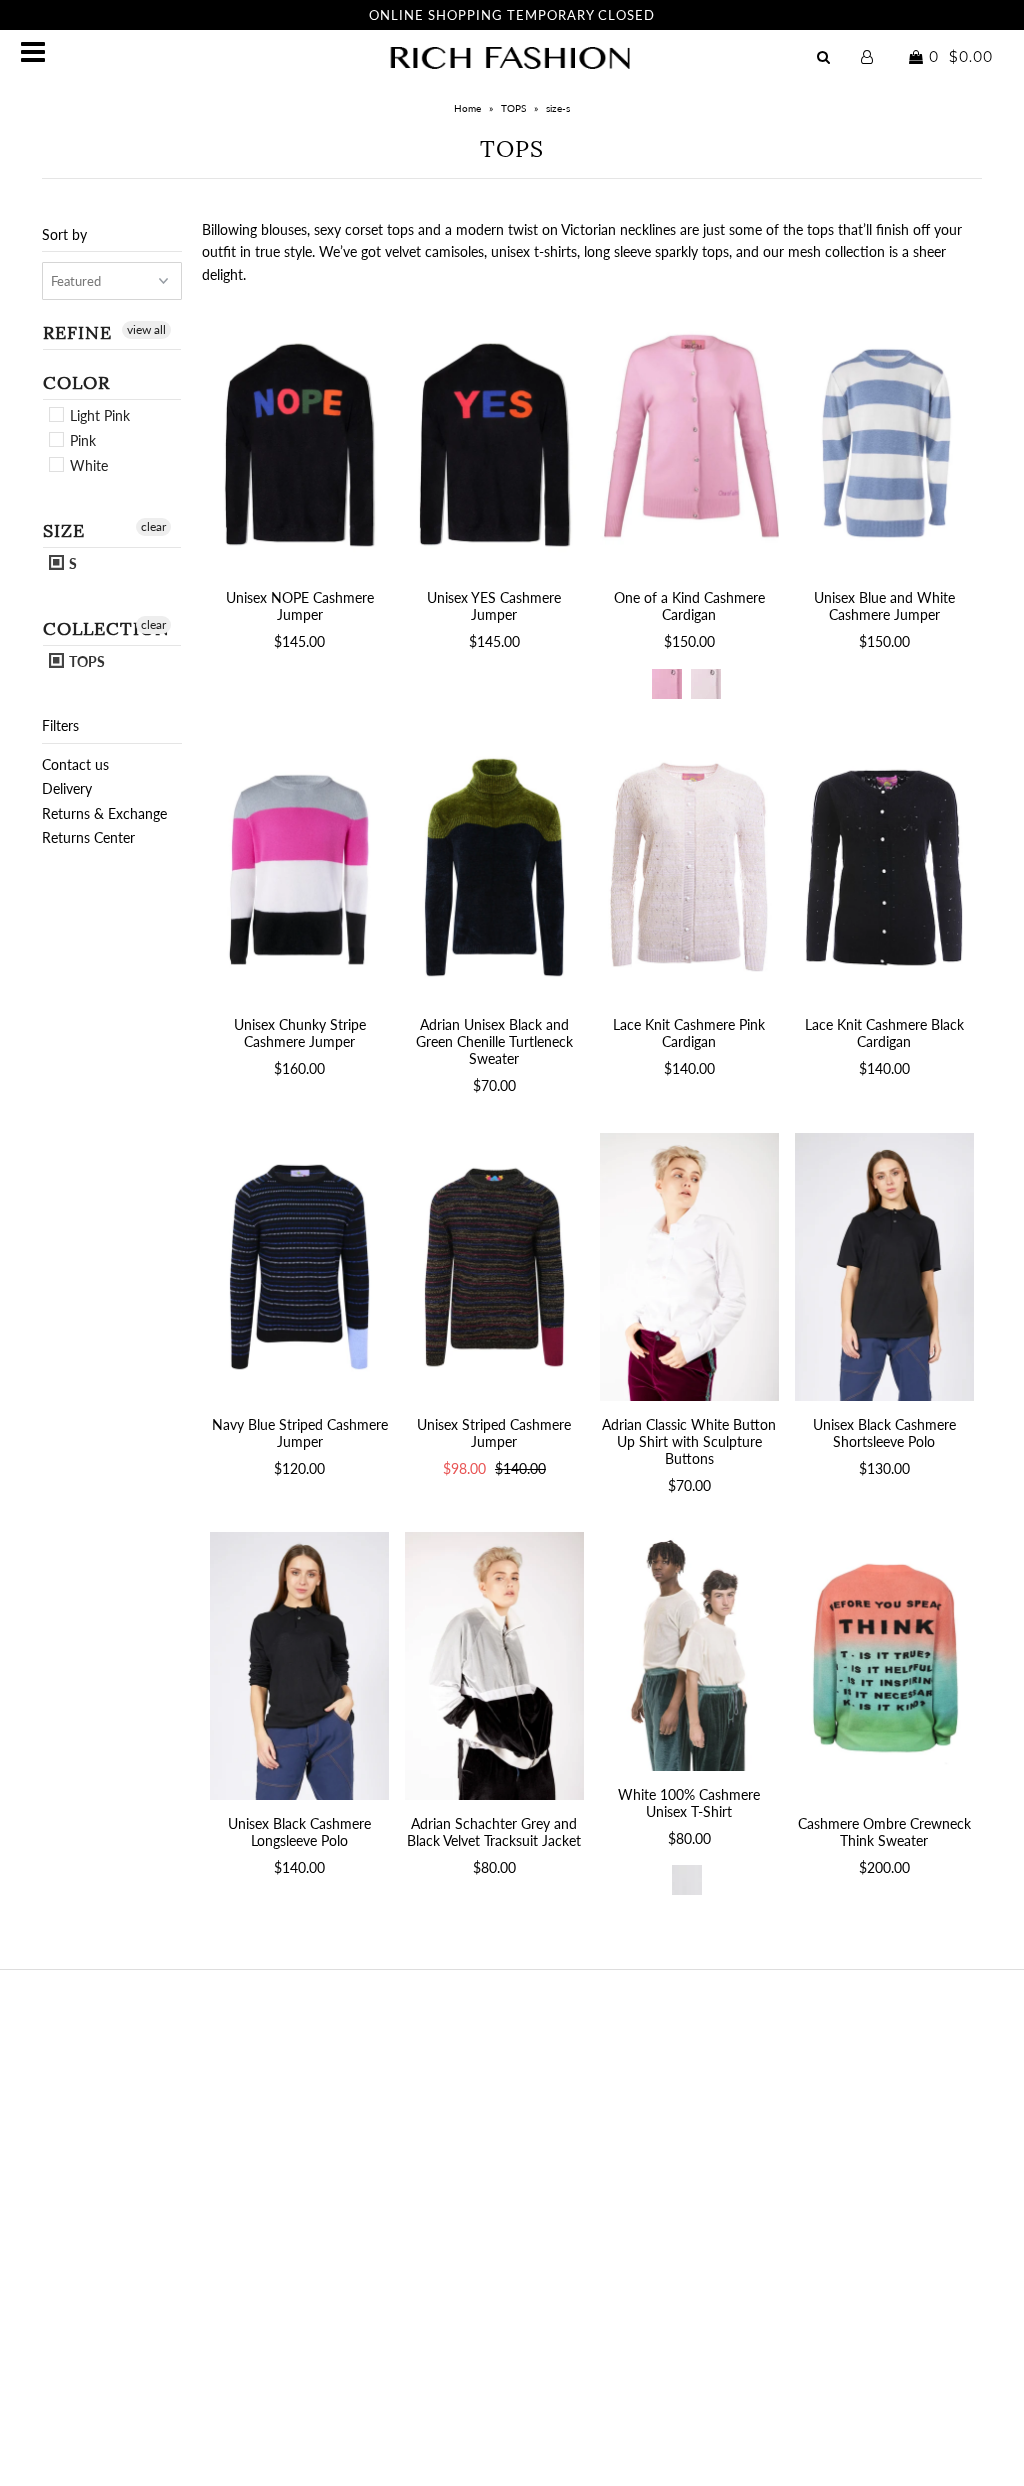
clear (153, 526)
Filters (60, 725)
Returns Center (88, 837)
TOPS (513, 108)
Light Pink (98, 415)
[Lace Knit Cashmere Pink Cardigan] (689, 867)
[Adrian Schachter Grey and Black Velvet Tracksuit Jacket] (494, 1666)
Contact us (75, 764)
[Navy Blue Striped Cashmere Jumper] (299, 1267)
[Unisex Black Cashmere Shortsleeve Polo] (884, 1267)
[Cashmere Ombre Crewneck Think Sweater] (884, 1666)
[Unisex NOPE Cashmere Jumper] (299, 440)
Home (467, 108)
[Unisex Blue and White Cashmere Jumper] (884, 440)
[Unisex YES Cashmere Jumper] (494, 440)
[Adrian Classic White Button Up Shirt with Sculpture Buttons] (689, 1267)
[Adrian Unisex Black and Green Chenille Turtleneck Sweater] (494, 867)
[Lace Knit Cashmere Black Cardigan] (884, 867)
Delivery (67, 788)
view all (146, 329)
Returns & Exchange (104, 813)
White (87, 465)
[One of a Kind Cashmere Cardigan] (689, 440)
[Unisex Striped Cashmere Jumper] (494, 1267)
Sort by (64, 234)
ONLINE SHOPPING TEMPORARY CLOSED (512, 15)
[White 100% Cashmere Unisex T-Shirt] (689, 1651)
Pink (81, 440)
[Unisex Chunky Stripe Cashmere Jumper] (299, 867)
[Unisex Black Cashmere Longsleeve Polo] (299, 1666)
